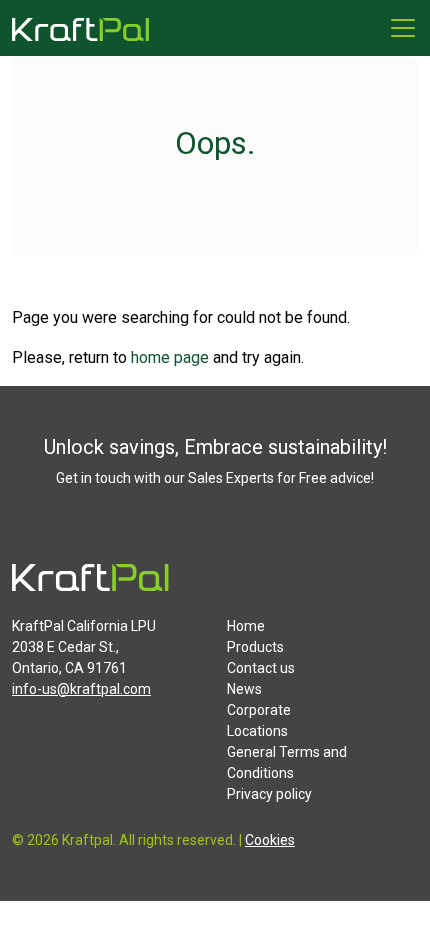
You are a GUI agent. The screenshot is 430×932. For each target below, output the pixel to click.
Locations (257, 731)
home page (170, 357)
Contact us (261, 668)
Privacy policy (269, 794)
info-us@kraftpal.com (81, 689)
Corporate (259, 710)
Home (246, 626)
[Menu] (403, 28)
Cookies (270, 840)
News (244, 689)
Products (255, 647)
